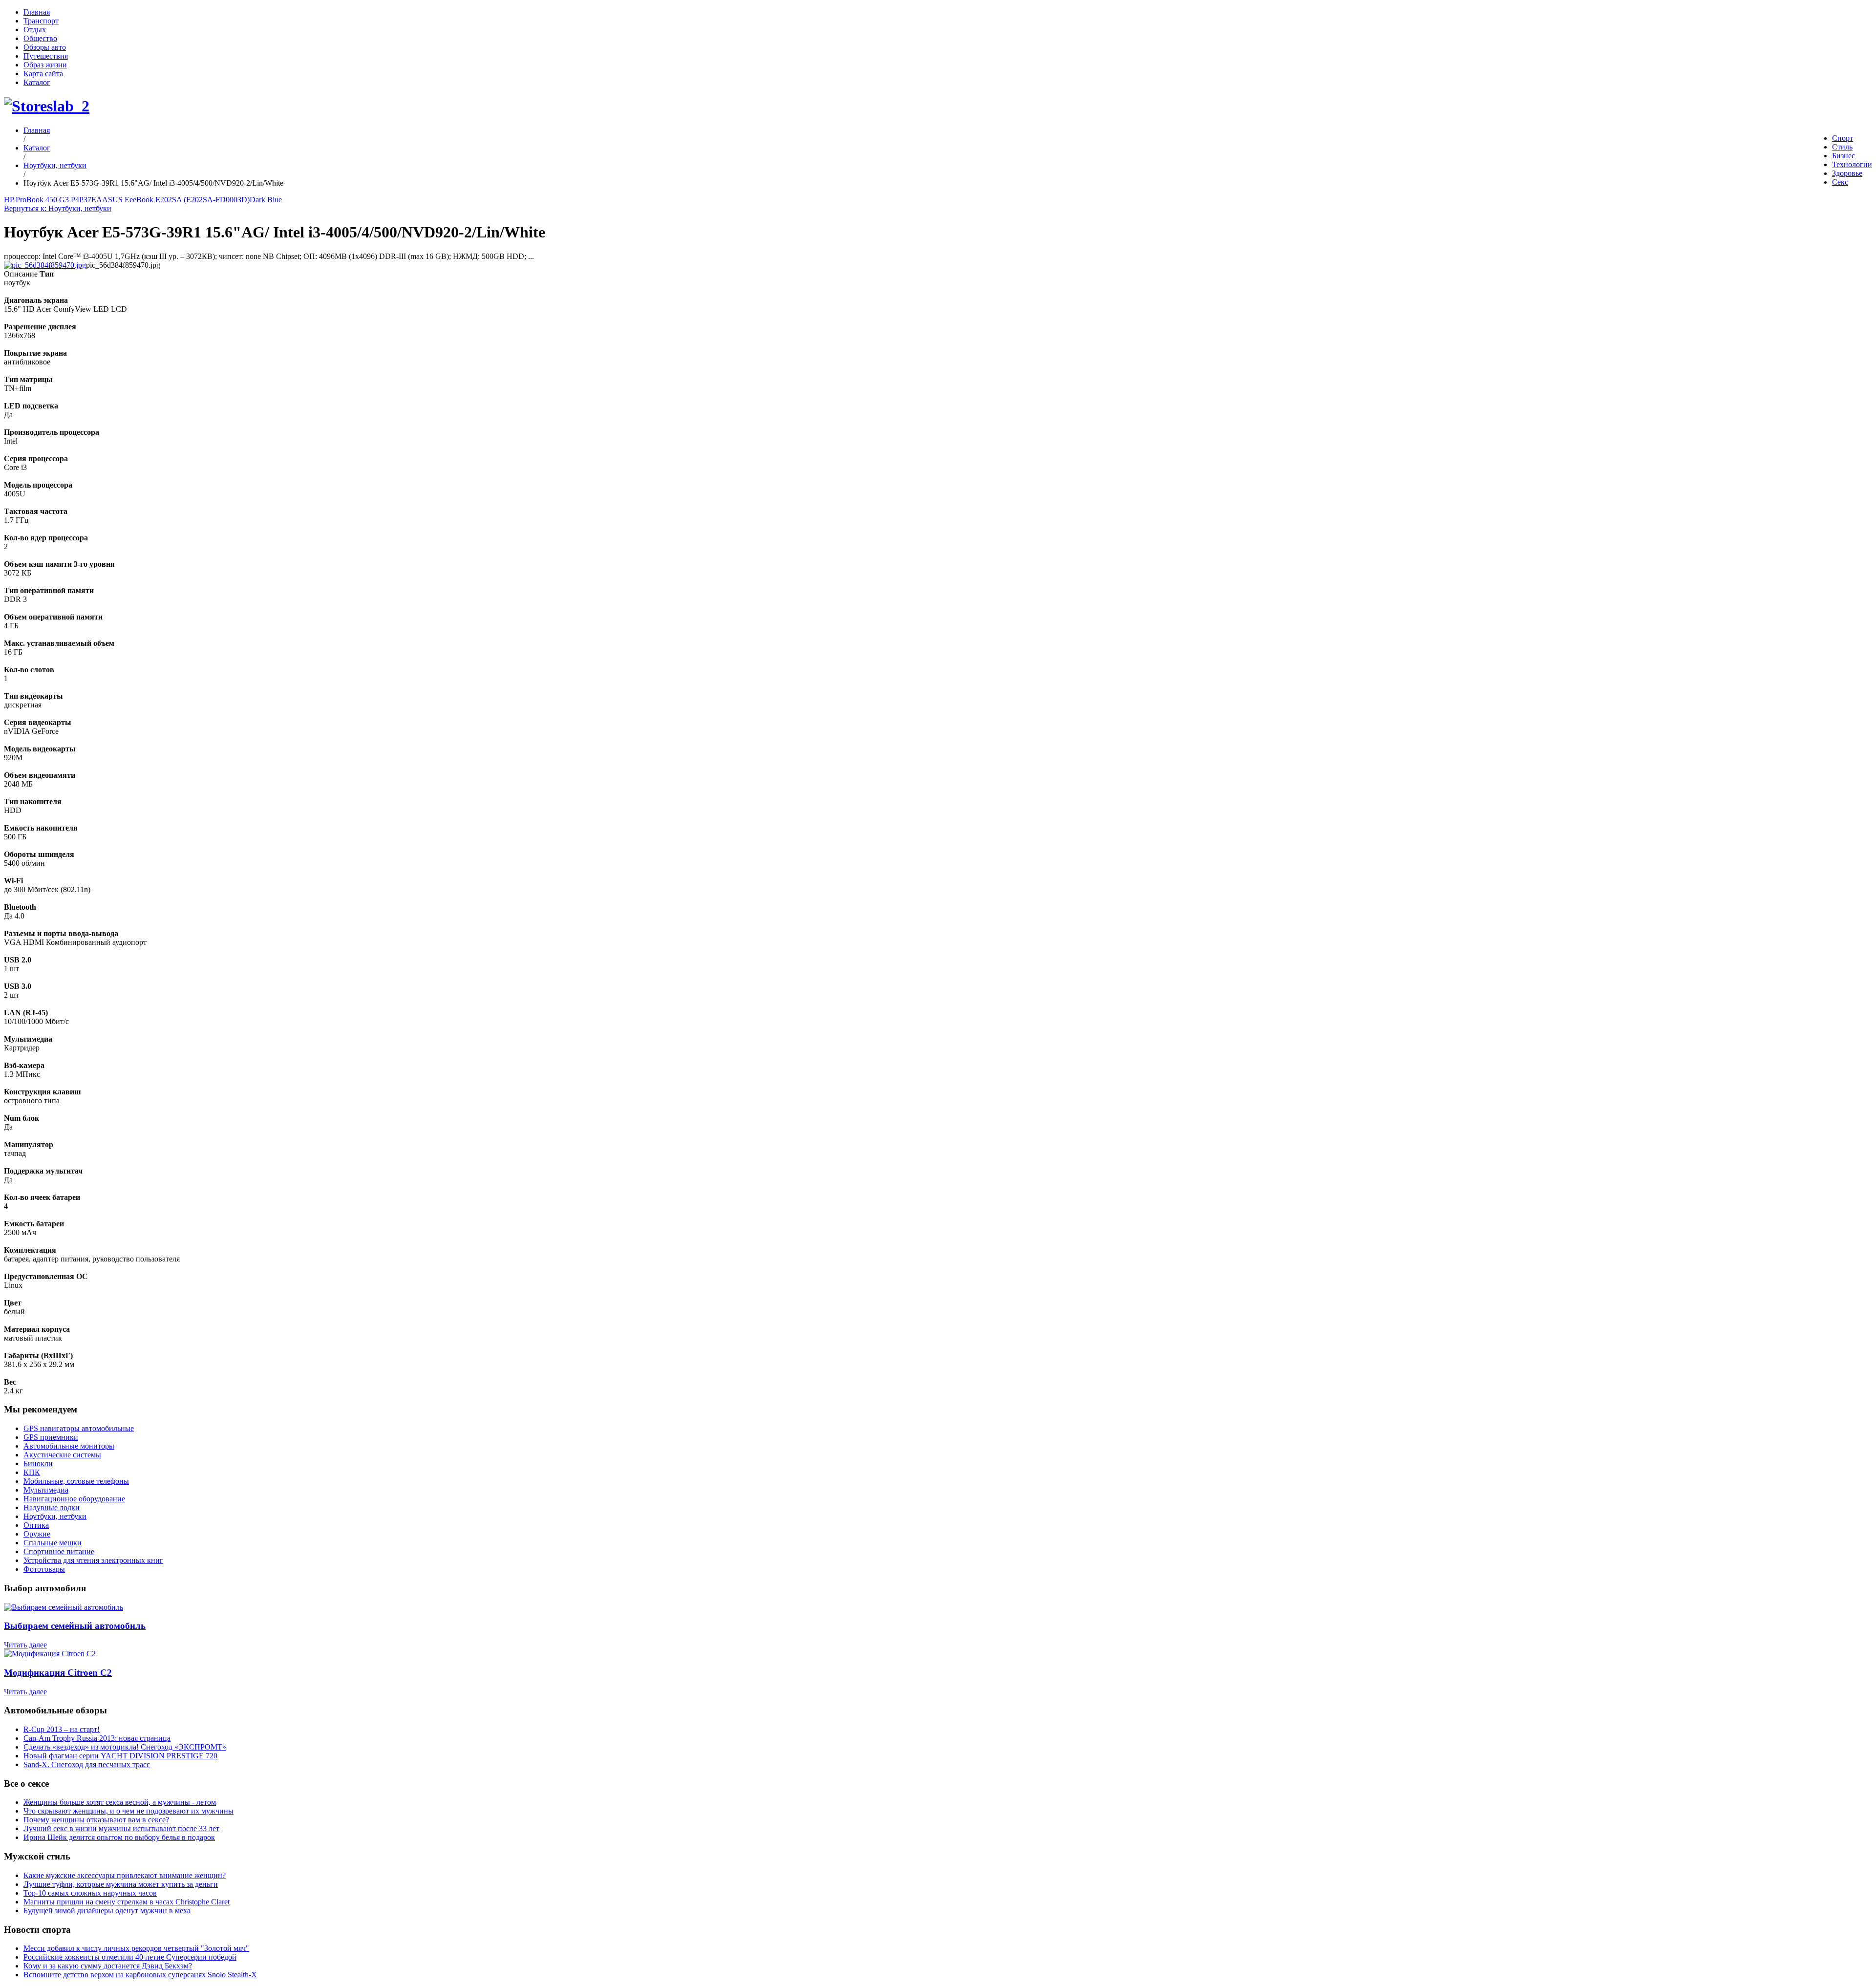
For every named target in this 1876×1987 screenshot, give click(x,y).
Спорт (1843, 138)
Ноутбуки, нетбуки (55, 165)
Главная (37, 12)
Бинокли (38, 1464)
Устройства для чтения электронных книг (93, 1560)
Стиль (1842, 147)
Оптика (36, 1525)
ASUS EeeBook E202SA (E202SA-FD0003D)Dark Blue (192, 200)
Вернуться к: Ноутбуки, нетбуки (58, 208)
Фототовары (44, 1569)
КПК (32, 1472)
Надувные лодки (52, 1507)
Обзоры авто (45, 47)
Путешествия (46, 56)
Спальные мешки (53, 1543)
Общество (40, 38)
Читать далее (25, 1645)
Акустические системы (62, 1455)
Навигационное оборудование (74, 1499)
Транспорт (41, 21)
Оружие (37, 1534)
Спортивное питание (59, 1551)
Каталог (37, 82)
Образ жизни (45, 65)
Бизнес (1844, 156)
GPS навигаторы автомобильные (79, 1428)
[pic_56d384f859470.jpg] (45, 265)
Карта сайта (43, 74)
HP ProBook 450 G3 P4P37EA (53, 200)
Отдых (35, 30)
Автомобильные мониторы (69, 1446)
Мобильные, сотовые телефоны (76, 1481)
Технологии (1852, 164)
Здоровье (1847, 173)
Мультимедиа (46, 1490)
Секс (1840, 182)
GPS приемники (51, 1437)
